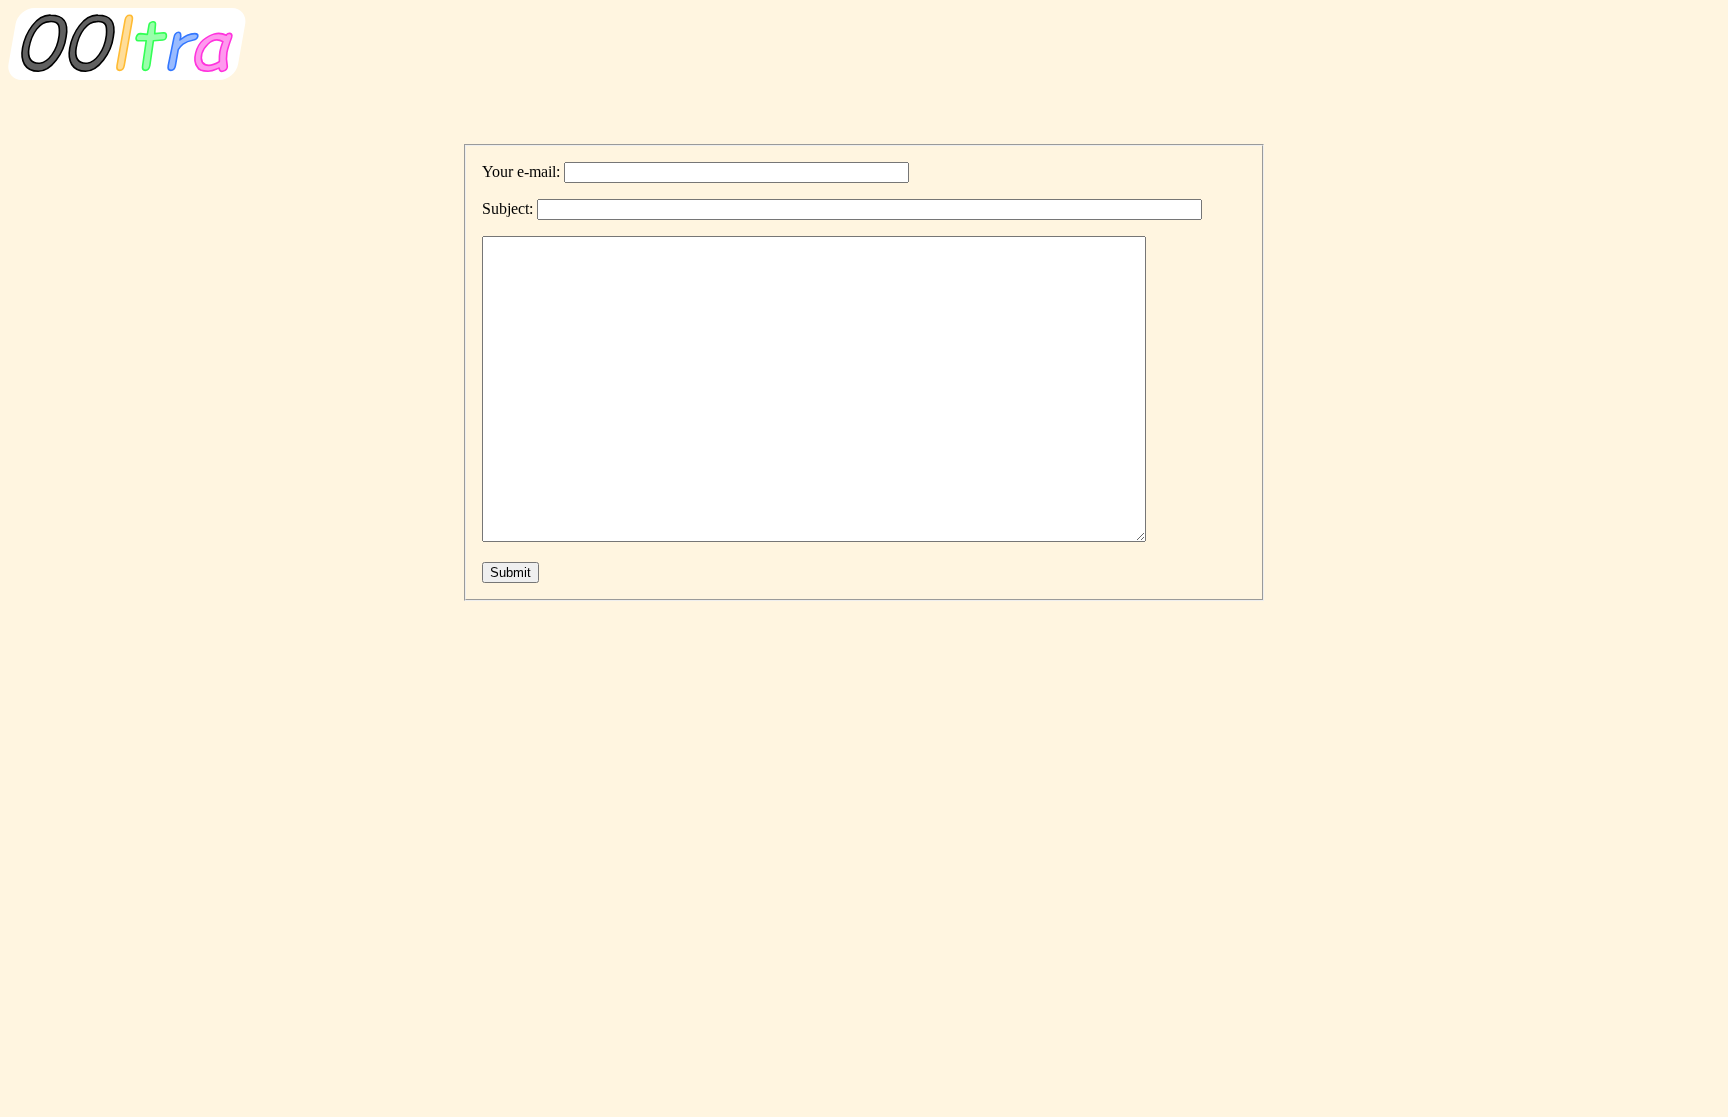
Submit (510, 572)
